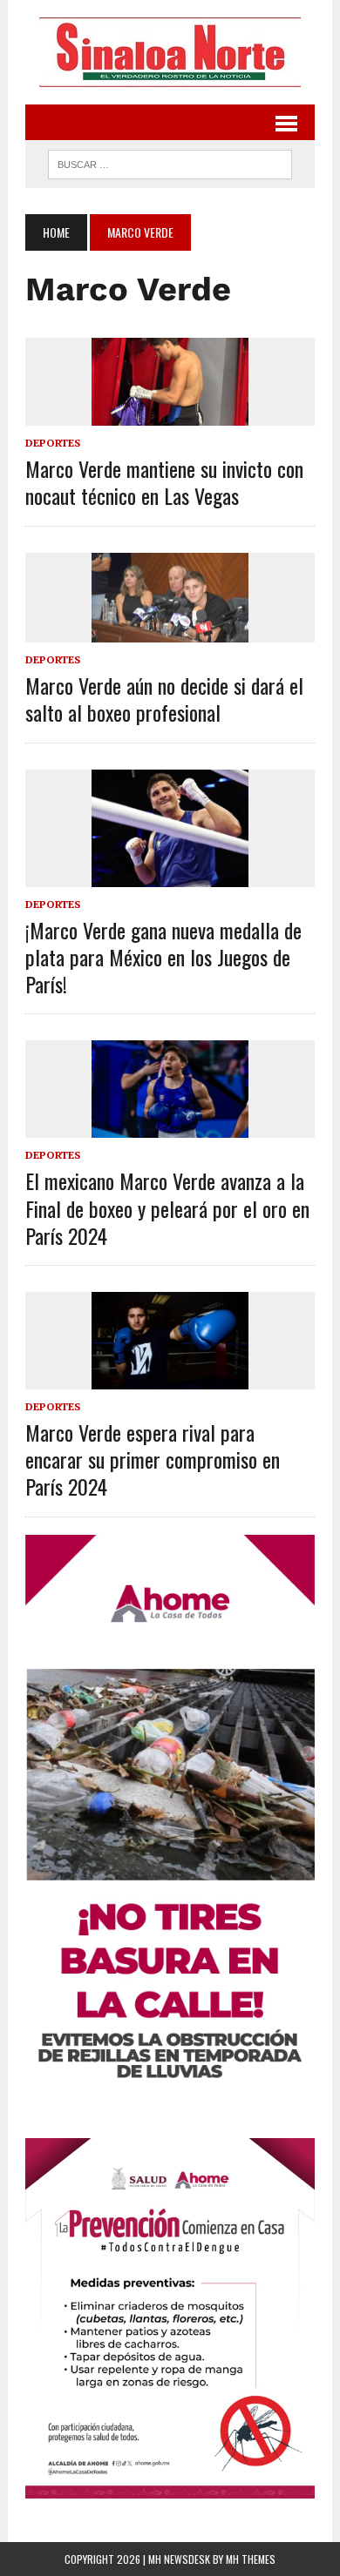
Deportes (53, 443)
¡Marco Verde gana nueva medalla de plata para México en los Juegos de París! (163, 957)
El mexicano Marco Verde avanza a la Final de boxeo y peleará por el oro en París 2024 (167, 1207)
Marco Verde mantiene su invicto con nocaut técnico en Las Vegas (164, 482)
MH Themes (251, 2559)
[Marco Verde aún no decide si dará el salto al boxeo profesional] (170, 631)
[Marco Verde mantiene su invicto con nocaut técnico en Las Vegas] (170, 414)
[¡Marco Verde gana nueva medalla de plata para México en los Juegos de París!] (170, 875)
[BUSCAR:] (170, 162)
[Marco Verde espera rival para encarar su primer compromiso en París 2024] (170, 1377)
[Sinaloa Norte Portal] (170, 52)
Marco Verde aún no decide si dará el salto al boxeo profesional (164, 699)
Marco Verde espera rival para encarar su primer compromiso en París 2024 (153, 1459)
